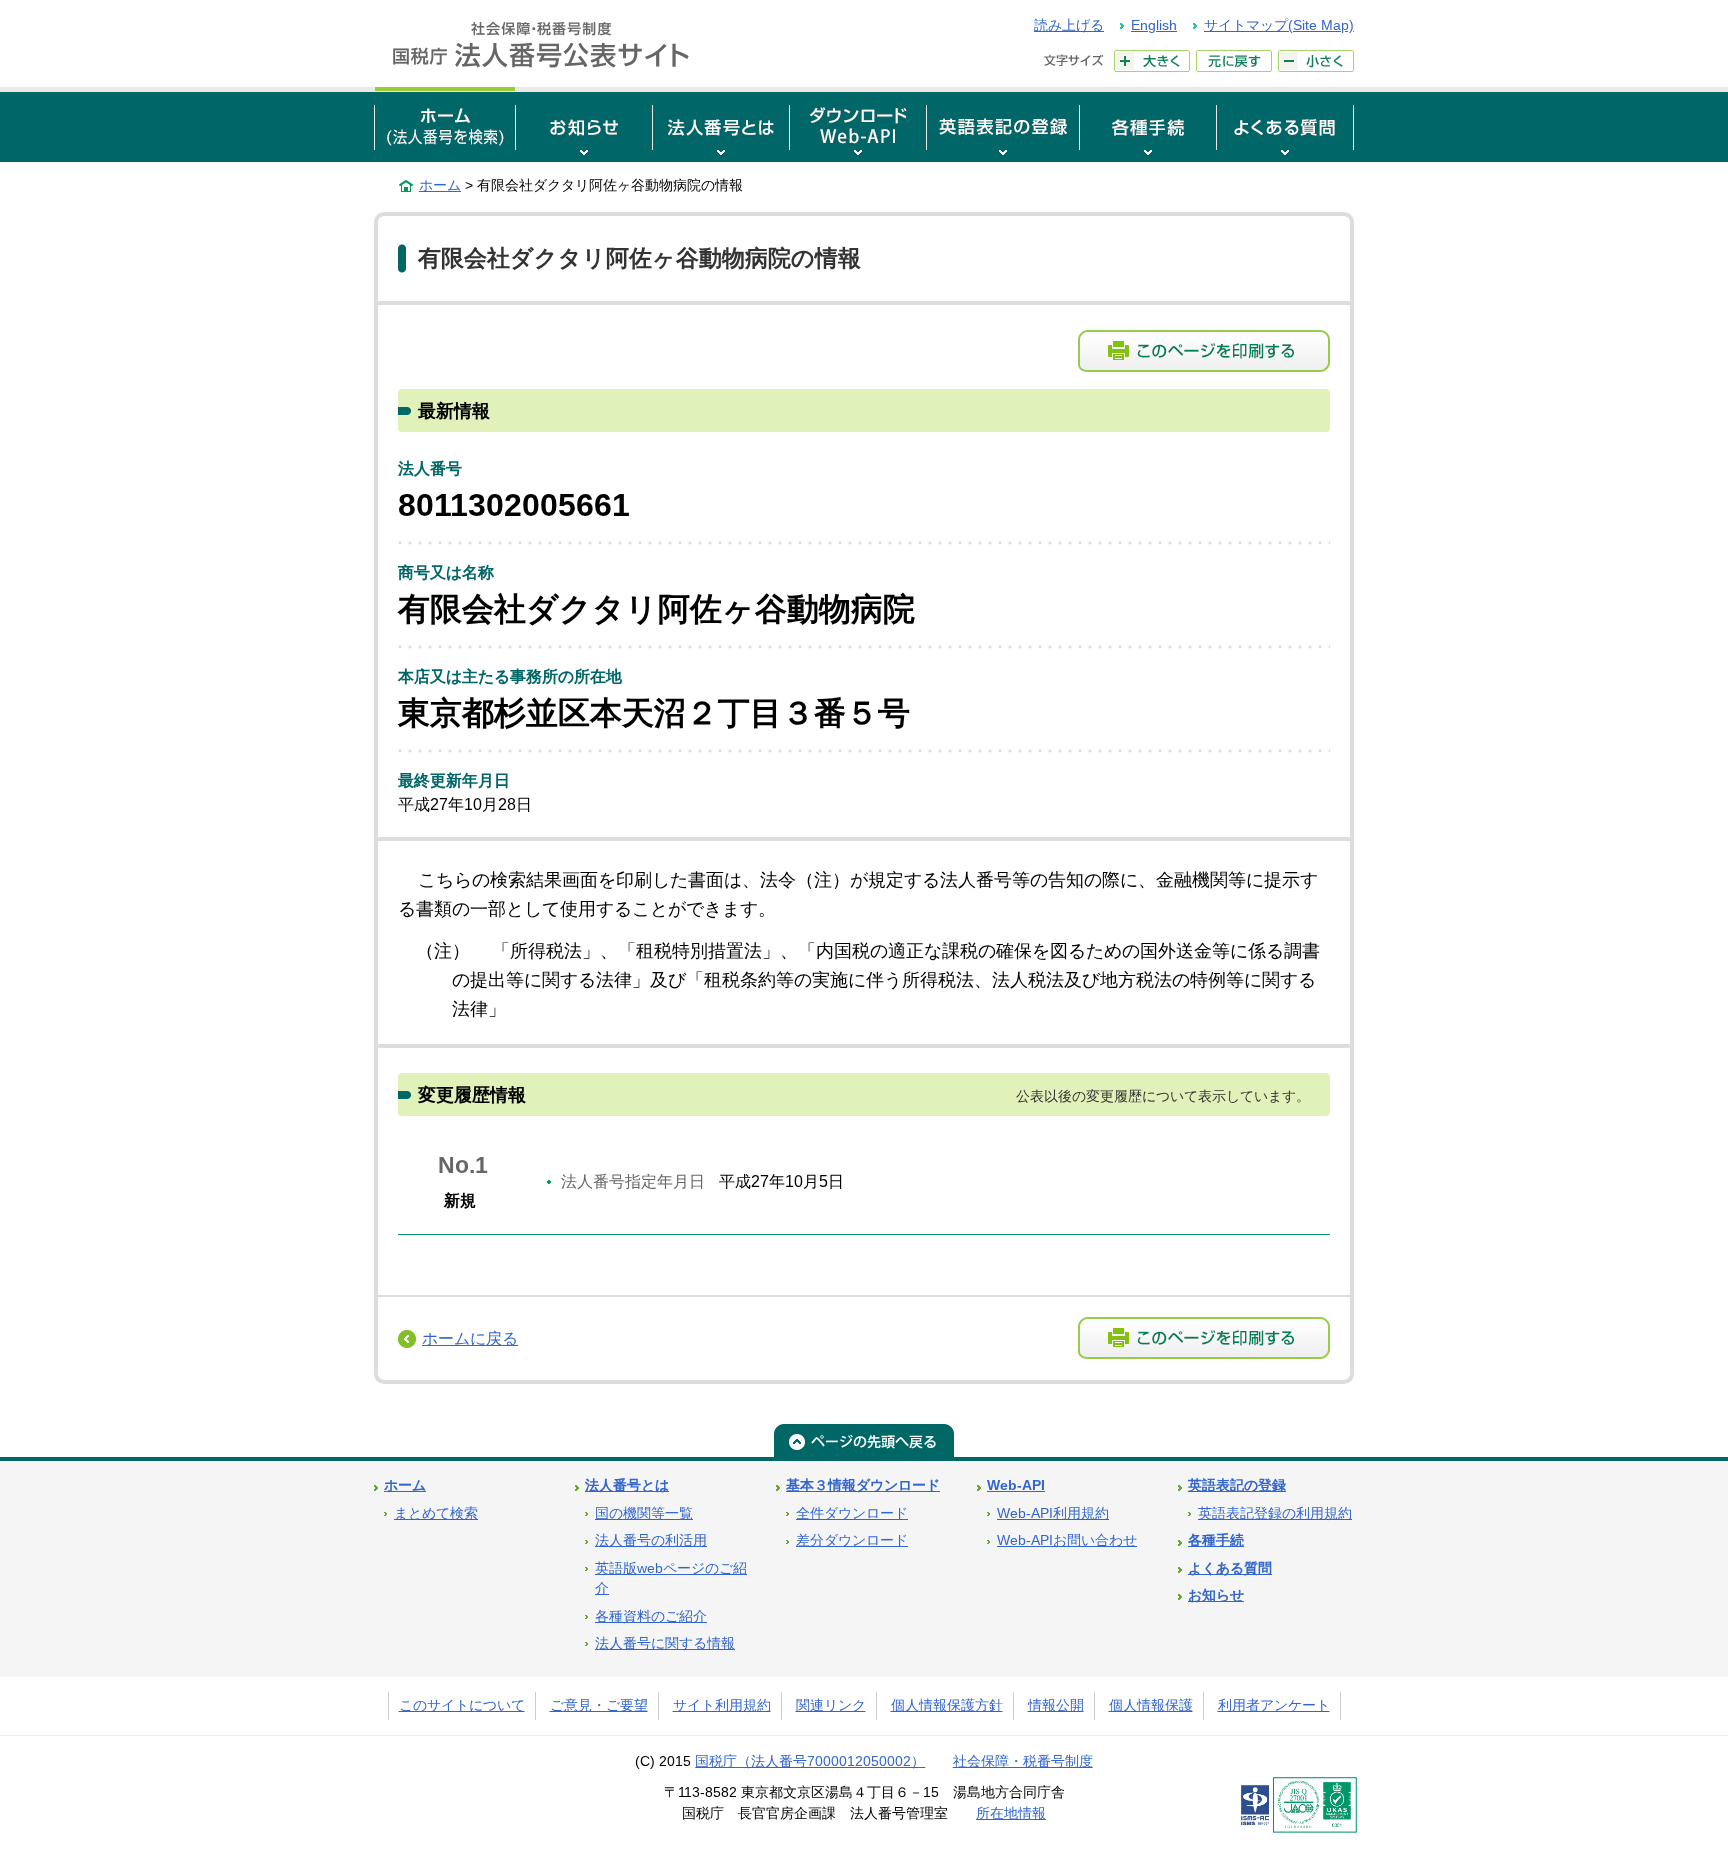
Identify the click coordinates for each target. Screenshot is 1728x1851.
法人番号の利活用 (651, 1540)
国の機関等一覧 (644, 1513)
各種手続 (1216, 1540)
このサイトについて (462, 1705)
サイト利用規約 (722, 1705)
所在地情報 (1011, 1813)
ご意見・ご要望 (599, 1705)
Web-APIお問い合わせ (1067, 1540)
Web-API (1016, 1485)
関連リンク (831, 1705)
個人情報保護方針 (947, 1705)
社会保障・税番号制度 (1023, 1761)
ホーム (440, 185)
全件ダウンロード (852, 1513)
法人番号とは (627, 1485)
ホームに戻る (470, 1338)
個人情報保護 (1151, 1705)
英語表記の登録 (1237, 1485)
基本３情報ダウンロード (863, 1485)
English (1154, 25)
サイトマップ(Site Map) (1279, 25)
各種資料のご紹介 (651, 1616)
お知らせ (1216, 1595)
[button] (584, 124)
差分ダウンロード (852, 1540)
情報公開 (1056, 1705)
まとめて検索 (436, 1513)
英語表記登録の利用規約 (1275, 1513)
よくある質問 (1230, 1568)
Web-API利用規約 (1053, 1513)
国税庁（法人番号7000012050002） (810, 1761)
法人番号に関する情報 (665, 1643)
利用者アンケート (1274, 1705)
